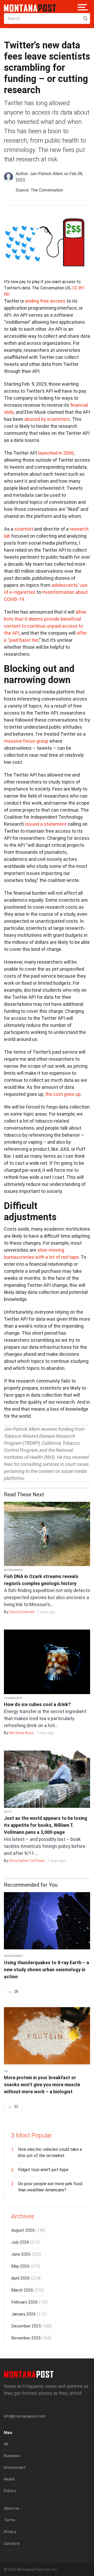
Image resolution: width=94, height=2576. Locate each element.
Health (9, 2479)
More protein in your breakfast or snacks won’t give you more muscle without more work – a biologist (42, 2085)
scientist (24, 529)
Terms (10, 2520)
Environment (14, 1570)
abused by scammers (47, 419)
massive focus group (26, 741)
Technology (13, 1698)
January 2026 (29, 2314)
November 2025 (31, 2338)
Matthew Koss (21, 1733)
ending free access (45, 301)
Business (12, 2456)
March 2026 (28, 2290)
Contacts (12, 2543)
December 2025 (31, 2326)
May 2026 (26, 2266)
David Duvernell (22, 1612)
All (6, 2071)
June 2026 (26, 2254)
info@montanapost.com (25, 2416)
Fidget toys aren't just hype (43, 2170)
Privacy (10, 2532)
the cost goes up (63, 1094)
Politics (10, 2491)
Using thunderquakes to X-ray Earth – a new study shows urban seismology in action (46, 1970)
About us (11, 2508)
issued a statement (46, 824)
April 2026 (26, 2278)
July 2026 (26, 2242)
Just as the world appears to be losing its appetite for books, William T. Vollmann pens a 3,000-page (46, 1825)
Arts (8, 1812)
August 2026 (28, 2230)
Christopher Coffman (27, 1861)
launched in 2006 (56, 453)
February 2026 (30, 2302)
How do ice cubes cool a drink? (37, 1704)
